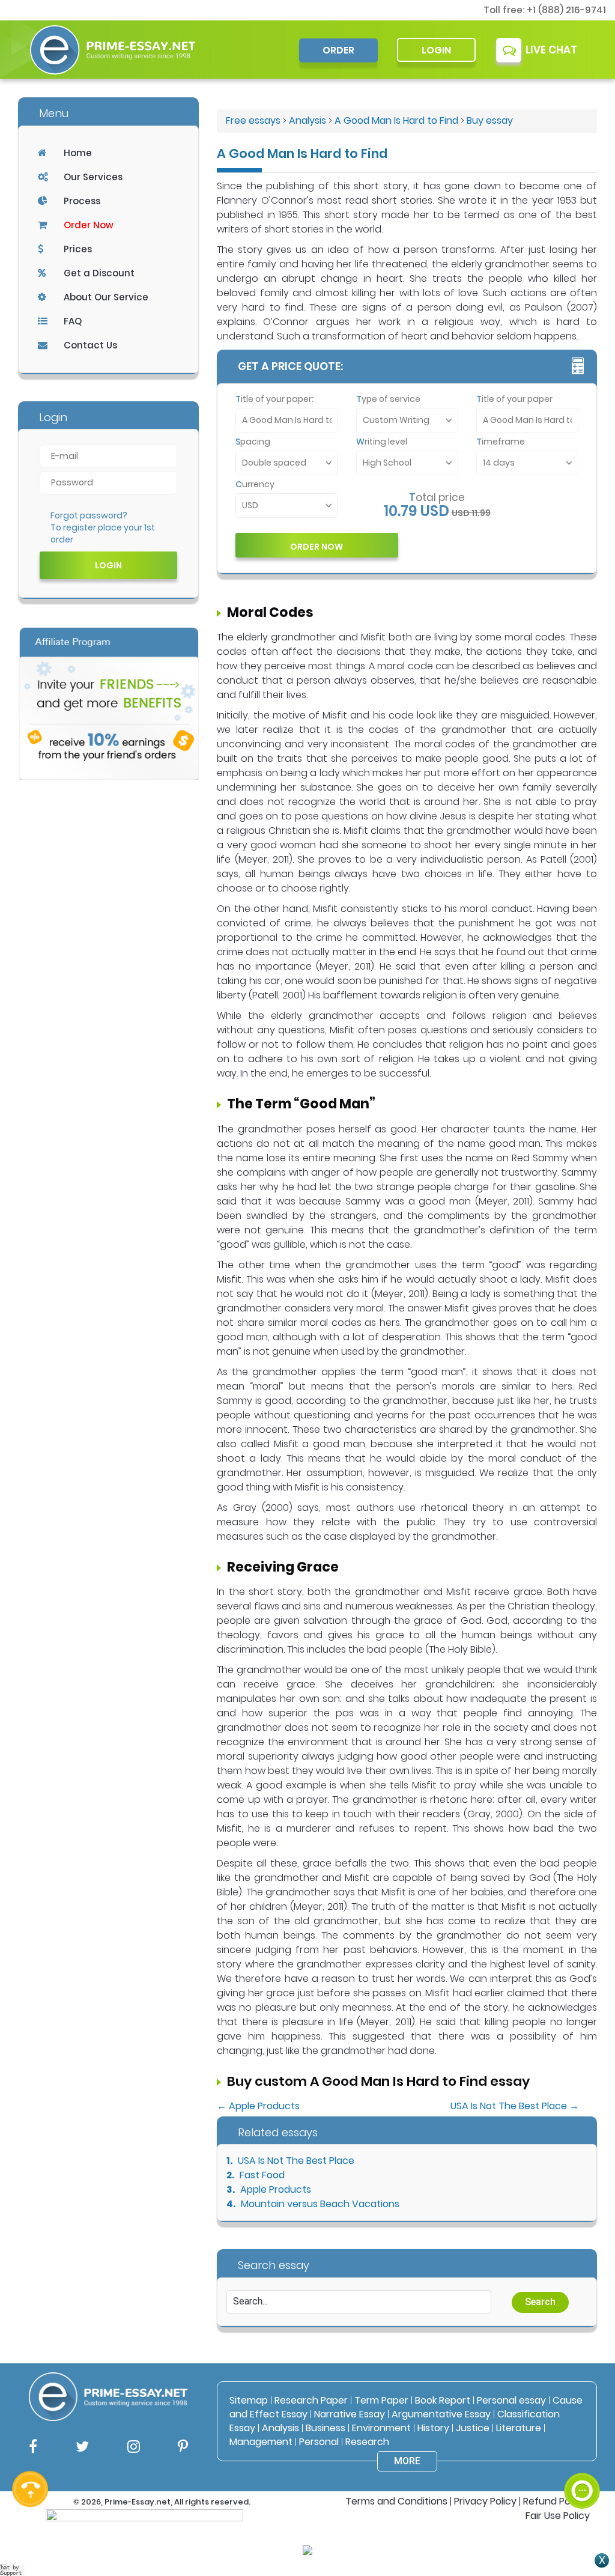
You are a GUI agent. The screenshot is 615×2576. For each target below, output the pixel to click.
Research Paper (311, 2400)
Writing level (382, 442)
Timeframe (501, 442)
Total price (437, 497)
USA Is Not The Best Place (296, 2161)
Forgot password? (89, 515)
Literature (519, 2428)
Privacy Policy (485, 2501)
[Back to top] (582, 2447)
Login (436, 50)
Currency (255, 484)
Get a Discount (99, 273)
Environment (381, 2428)
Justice (473, 2428)
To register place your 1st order (103, 533)
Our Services (93, 177)
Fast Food (262, 2175)
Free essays (253, 120)
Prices (78, 249)
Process (82, 201)
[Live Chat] (582, 2491)
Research (367, 2442)
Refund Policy (554, 2501)
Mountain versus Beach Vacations (320, 2204)
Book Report (443, 2400)
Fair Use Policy (558, 2516)
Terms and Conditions (396, 2501)
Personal (319, 2442)
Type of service (388, 399)
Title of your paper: (274, 399)
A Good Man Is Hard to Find (396, 120)
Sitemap (249, 2400)
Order (338, 50)
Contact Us (90, 345)
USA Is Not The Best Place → (515, 2106)
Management (261, 2442)
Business (326, 2428)
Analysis (307, 120)
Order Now (89, 225)
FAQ (73, 321)
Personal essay (511, 2400)
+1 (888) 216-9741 (566, 10)
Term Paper (381, 2400)
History (433, 2428)
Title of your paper (514, 399)
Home (78, 153)
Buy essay (490, 120)
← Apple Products (258, 2106)
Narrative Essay (350, 2414)
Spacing (253, 442)
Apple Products (276, 2189)
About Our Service (106, 297)
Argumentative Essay (441, 2414)
